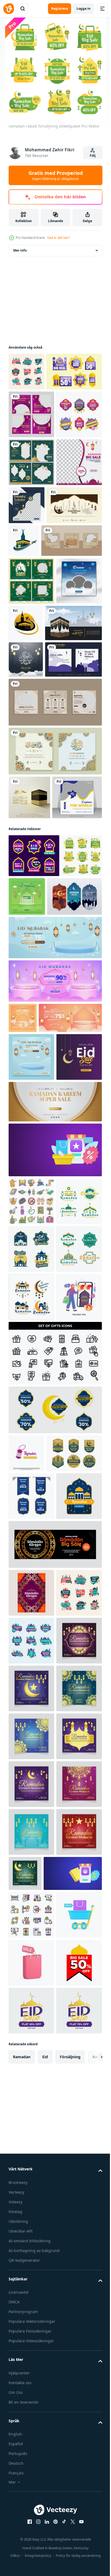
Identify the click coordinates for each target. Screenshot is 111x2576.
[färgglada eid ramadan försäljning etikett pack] (26, 372)
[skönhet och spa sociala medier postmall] (39, 674)
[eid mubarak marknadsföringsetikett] (34, 1117)
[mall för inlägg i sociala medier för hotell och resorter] (55, 920)
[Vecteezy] (9, 9)
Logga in (84, 9)
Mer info (20, 250)
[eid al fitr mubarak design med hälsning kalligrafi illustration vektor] (26, 841)
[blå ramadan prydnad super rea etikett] (55, 1936)
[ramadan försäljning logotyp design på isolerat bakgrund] (26, 1979)
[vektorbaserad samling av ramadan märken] (31, 1680)
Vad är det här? (58, 238)
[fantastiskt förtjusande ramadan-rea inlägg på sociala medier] (74, 591)
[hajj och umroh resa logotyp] (73, 756)
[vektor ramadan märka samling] (36, 1201)
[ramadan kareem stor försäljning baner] (55, 2156)
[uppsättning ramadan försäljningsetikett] (31, 500)
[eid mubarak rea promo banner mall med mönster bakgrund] (40, 1353)
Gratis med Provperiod (56, 175)
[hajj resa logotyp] (81, 636)
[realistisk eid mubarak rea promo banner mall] (55, 1286)
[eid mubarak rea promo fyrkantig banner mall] (69, 1158)
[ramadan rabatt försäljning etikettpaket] (29, 1160)
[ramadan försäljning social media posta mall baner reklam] (31, 452)
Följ (93, 156)
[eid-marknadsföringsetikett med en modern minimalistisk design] (36, 2017)
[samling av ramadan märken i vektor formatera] (31, 1632)
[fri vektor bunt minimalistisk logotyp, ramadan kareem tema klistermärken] (31, 1584)
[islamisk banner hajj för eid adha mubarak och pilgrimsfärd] (37, 804)
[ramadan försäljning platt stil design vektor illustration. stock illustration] (31, 1823)
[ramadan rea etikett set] (36, 409)
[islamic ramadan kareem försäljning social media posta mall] (31, 596)
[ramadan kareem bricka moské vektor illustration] (31, 2108)
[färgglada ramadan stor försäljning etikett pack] (31, 2300)
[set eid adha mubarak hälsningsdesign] (55, 969)
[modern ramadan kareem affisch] (31, 2205)
